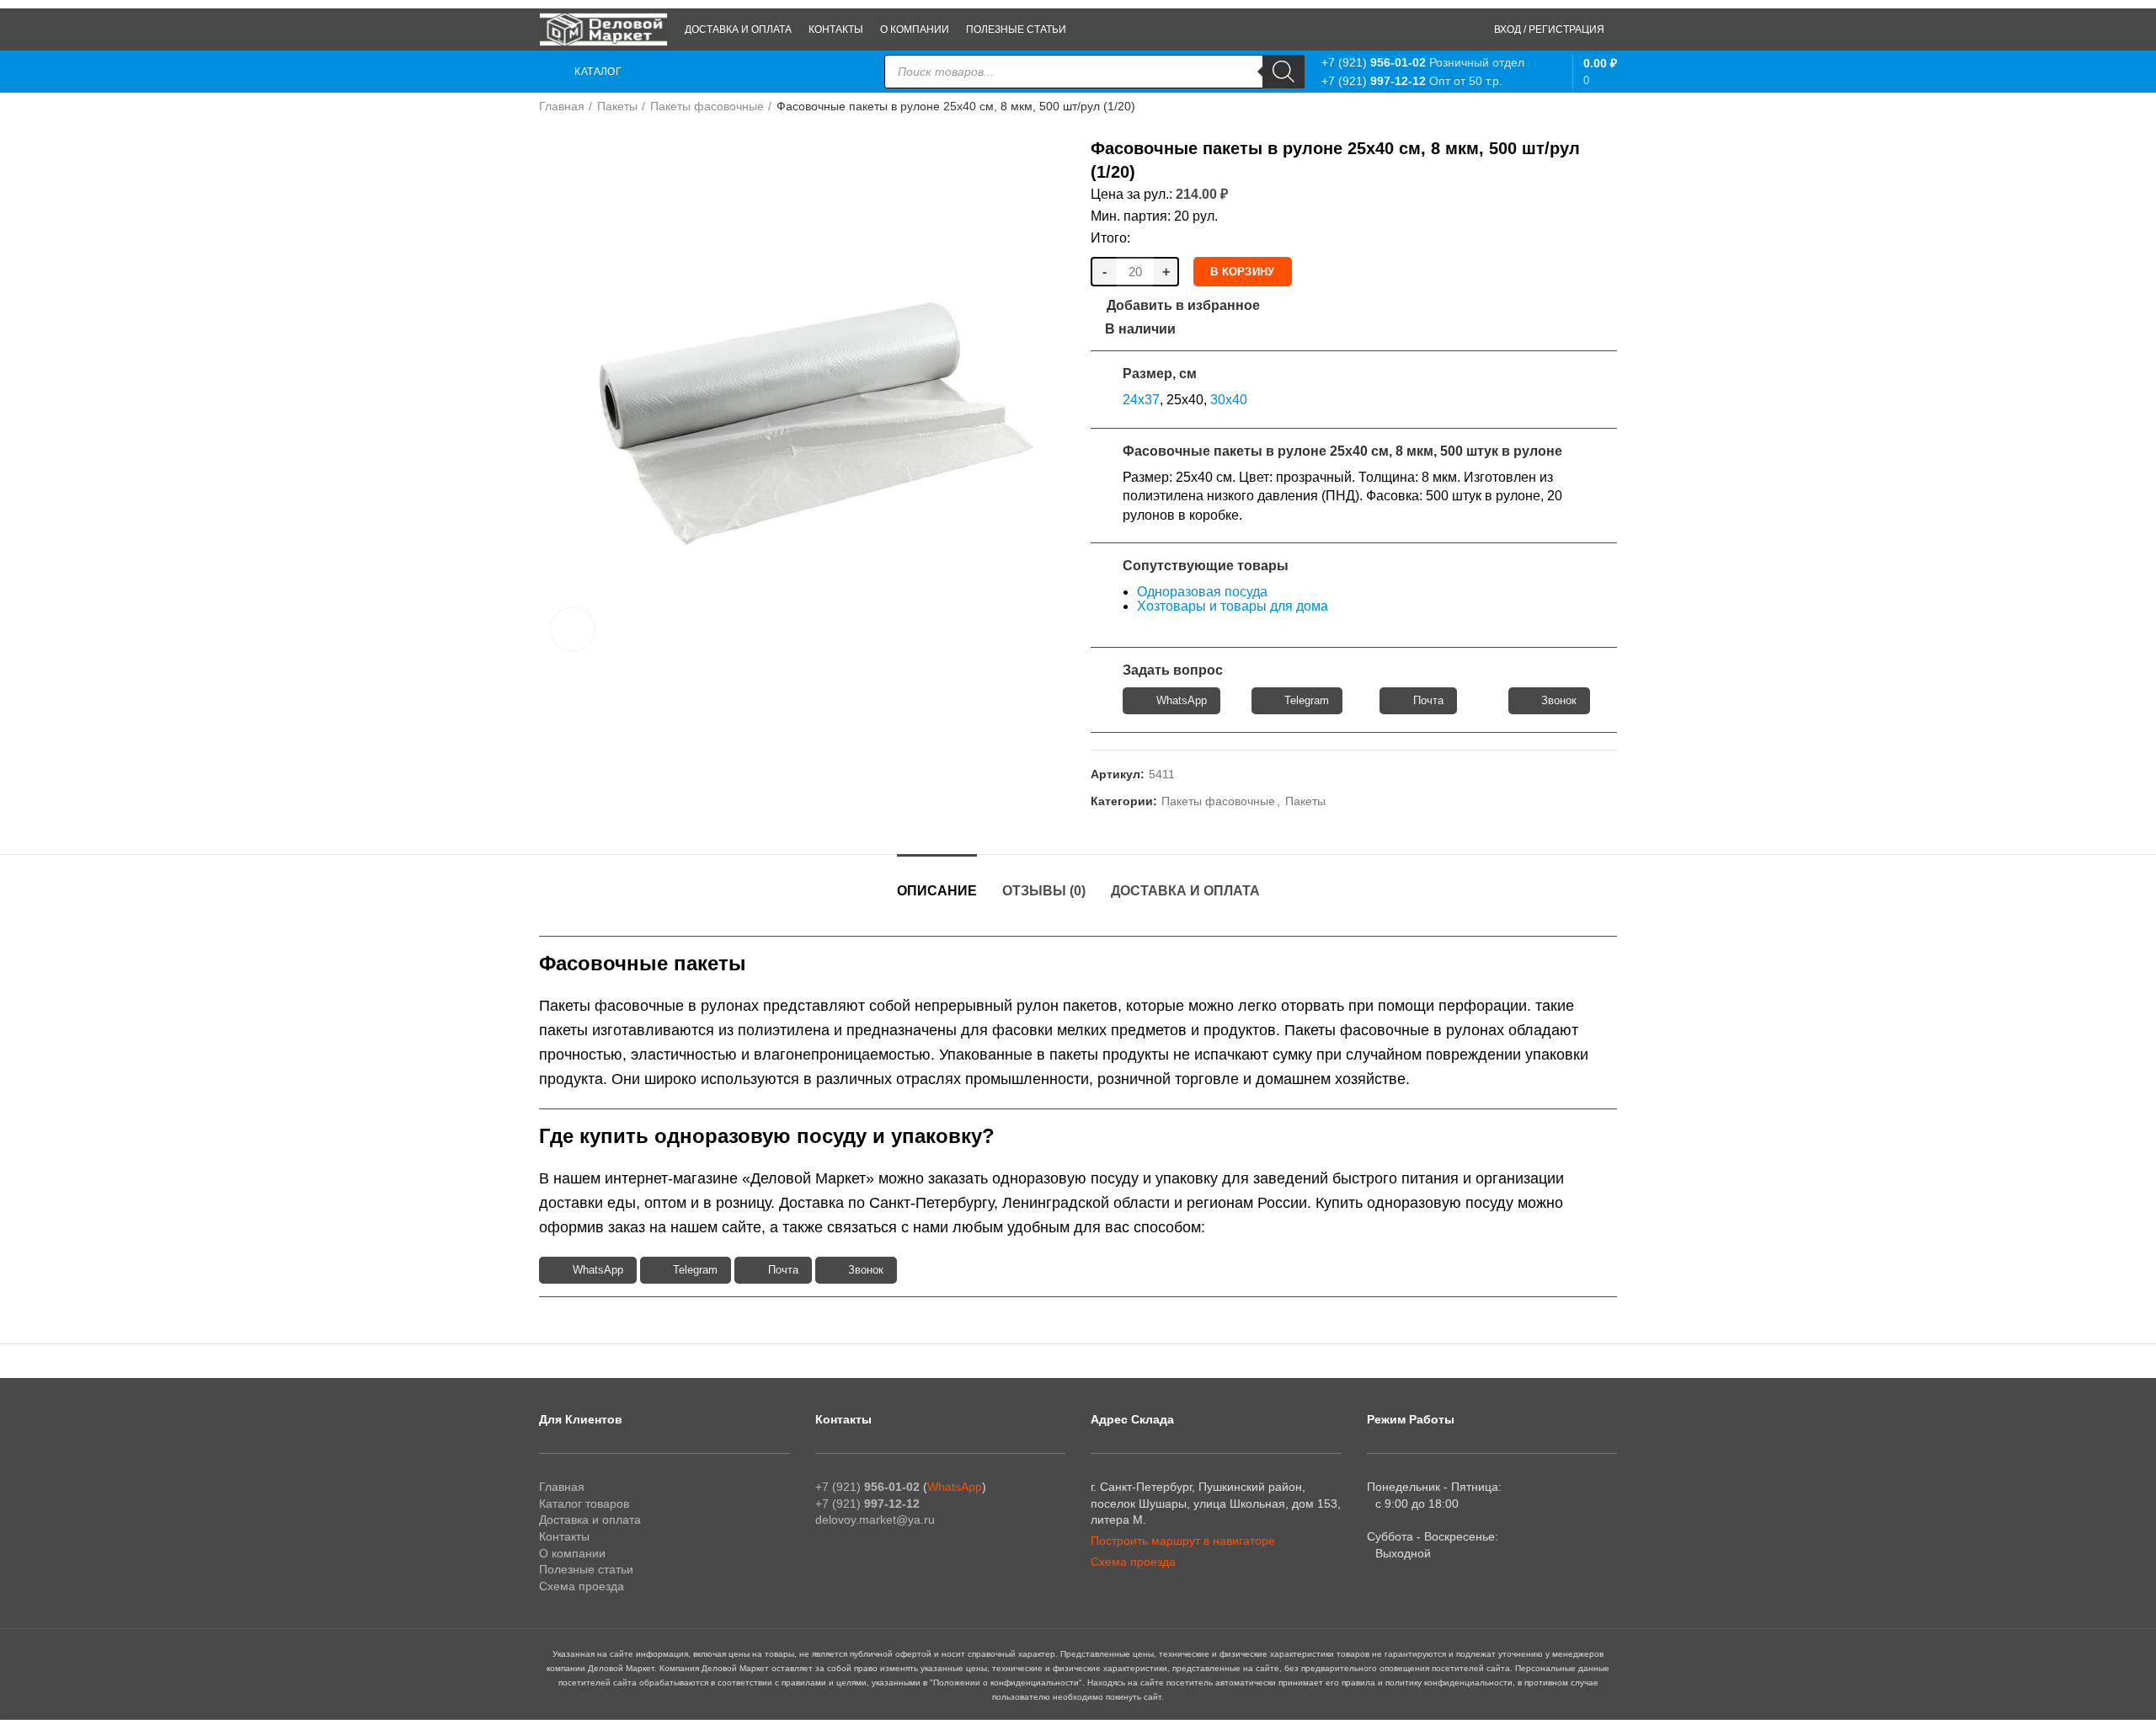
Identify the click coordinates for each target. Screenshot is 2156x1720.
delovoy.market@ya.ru (875, 1520)
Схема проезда (582, 1586)
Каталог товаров (584, 1504)
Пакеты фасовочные (707, 106)
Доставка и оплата (1185, 891)
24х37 (1141, 400)
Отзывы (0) (1044, 891)
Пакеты (617, 106)
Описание (937, 891)
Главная (562, 106)
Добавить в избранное (1183, 306)
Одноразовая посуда (1202, 592)
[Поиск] (1283, 72)
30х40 (1229, 400)
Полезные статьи (586, 1569)
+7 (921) (1374, 62)
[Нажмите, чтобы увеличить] (573, 629)
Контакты (564, 1536)
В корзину (1243, 272)
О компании (572, 1553)
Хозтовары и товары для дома (1233, 606)
